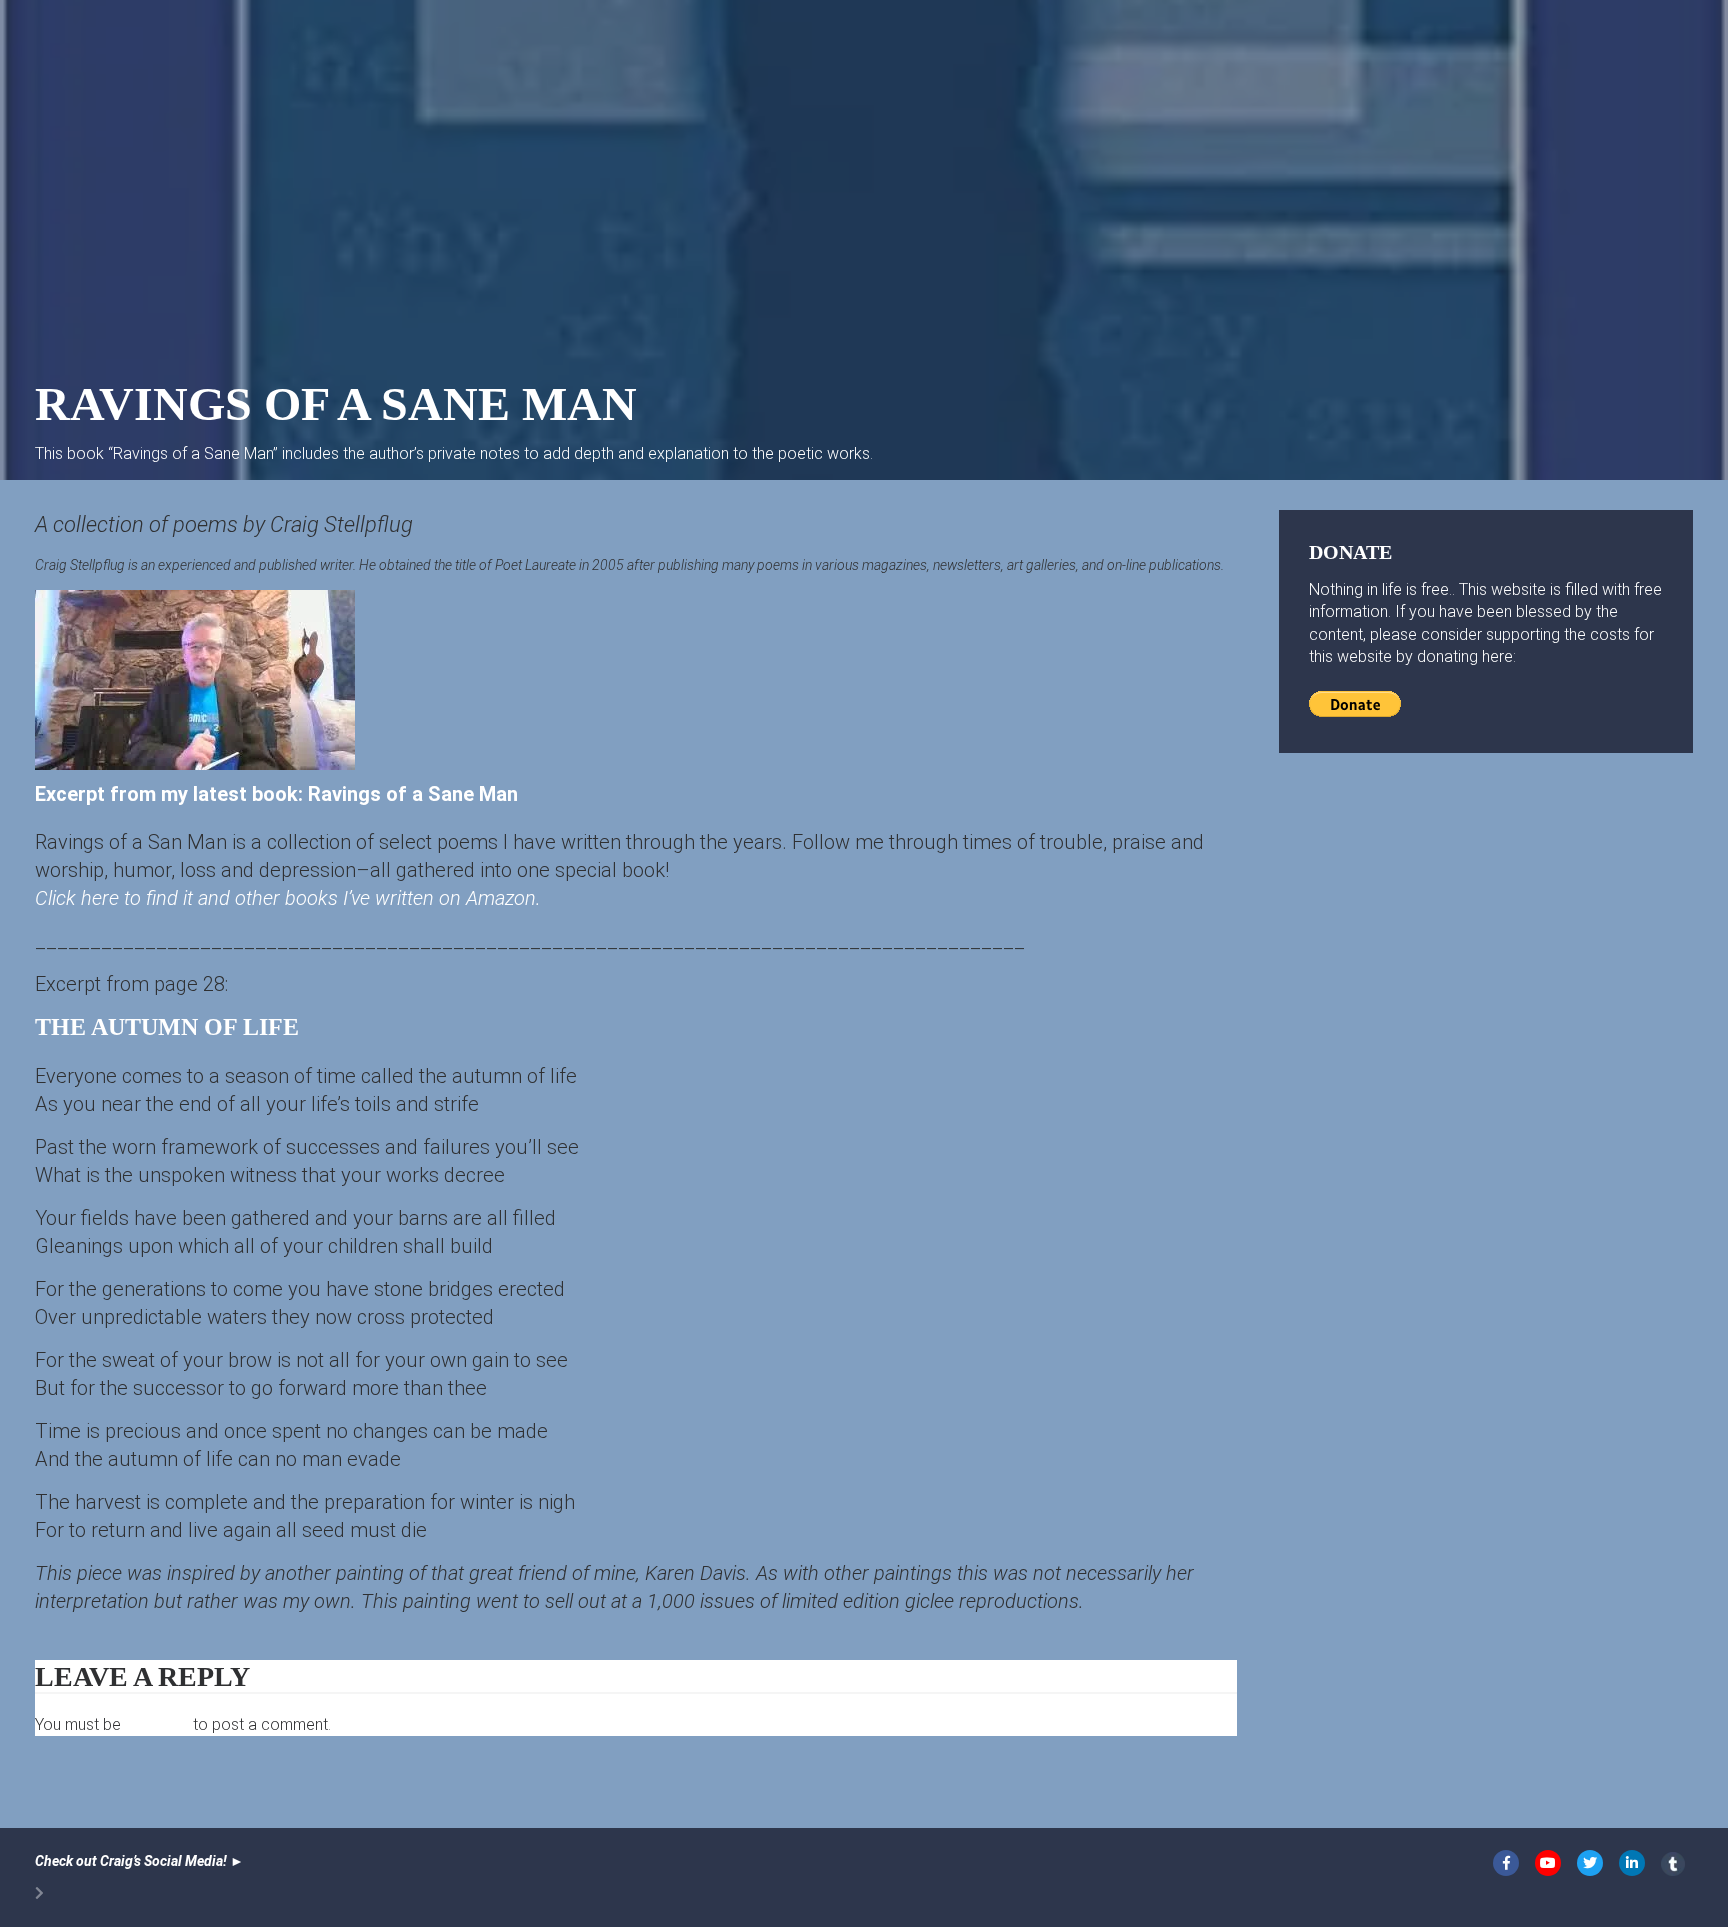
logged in (157, 1724)
